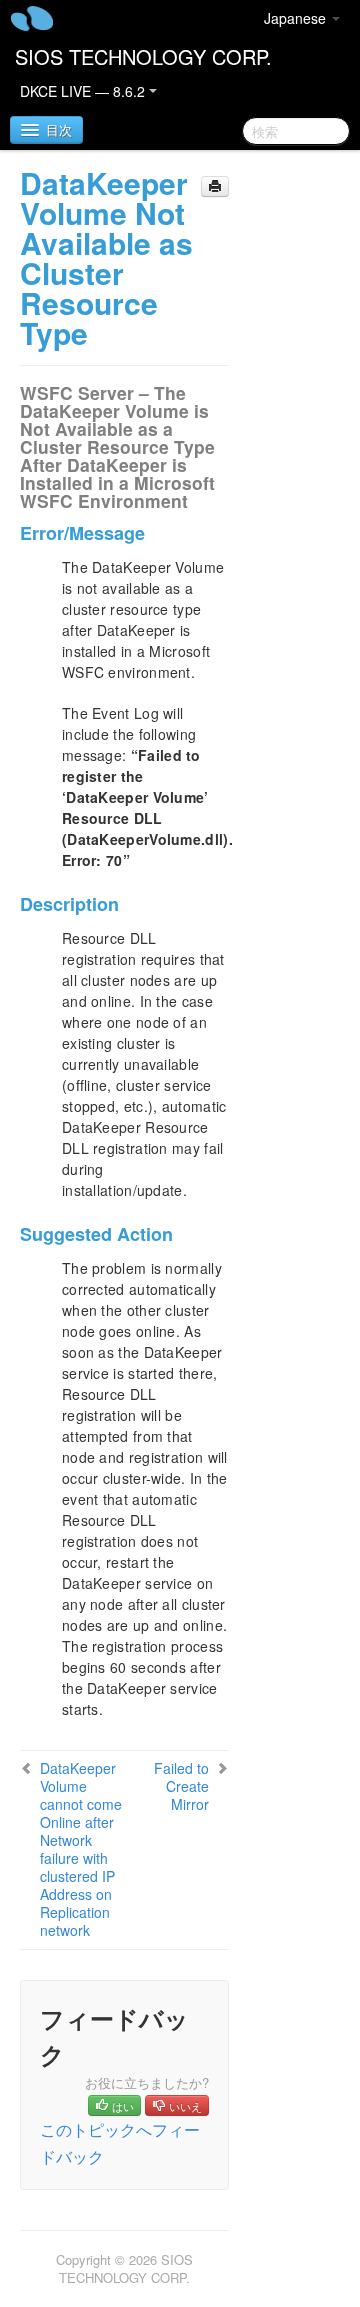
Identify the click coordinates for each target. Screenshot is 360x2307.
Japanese (297, 18)
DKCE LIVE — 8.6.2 (84, 91)
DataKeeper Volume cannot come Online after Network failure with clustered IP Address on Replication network (81, 1849)
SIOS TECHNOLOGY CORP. (143, 56)
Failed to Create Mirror (181, 1786)
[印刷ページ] (215, 186)
